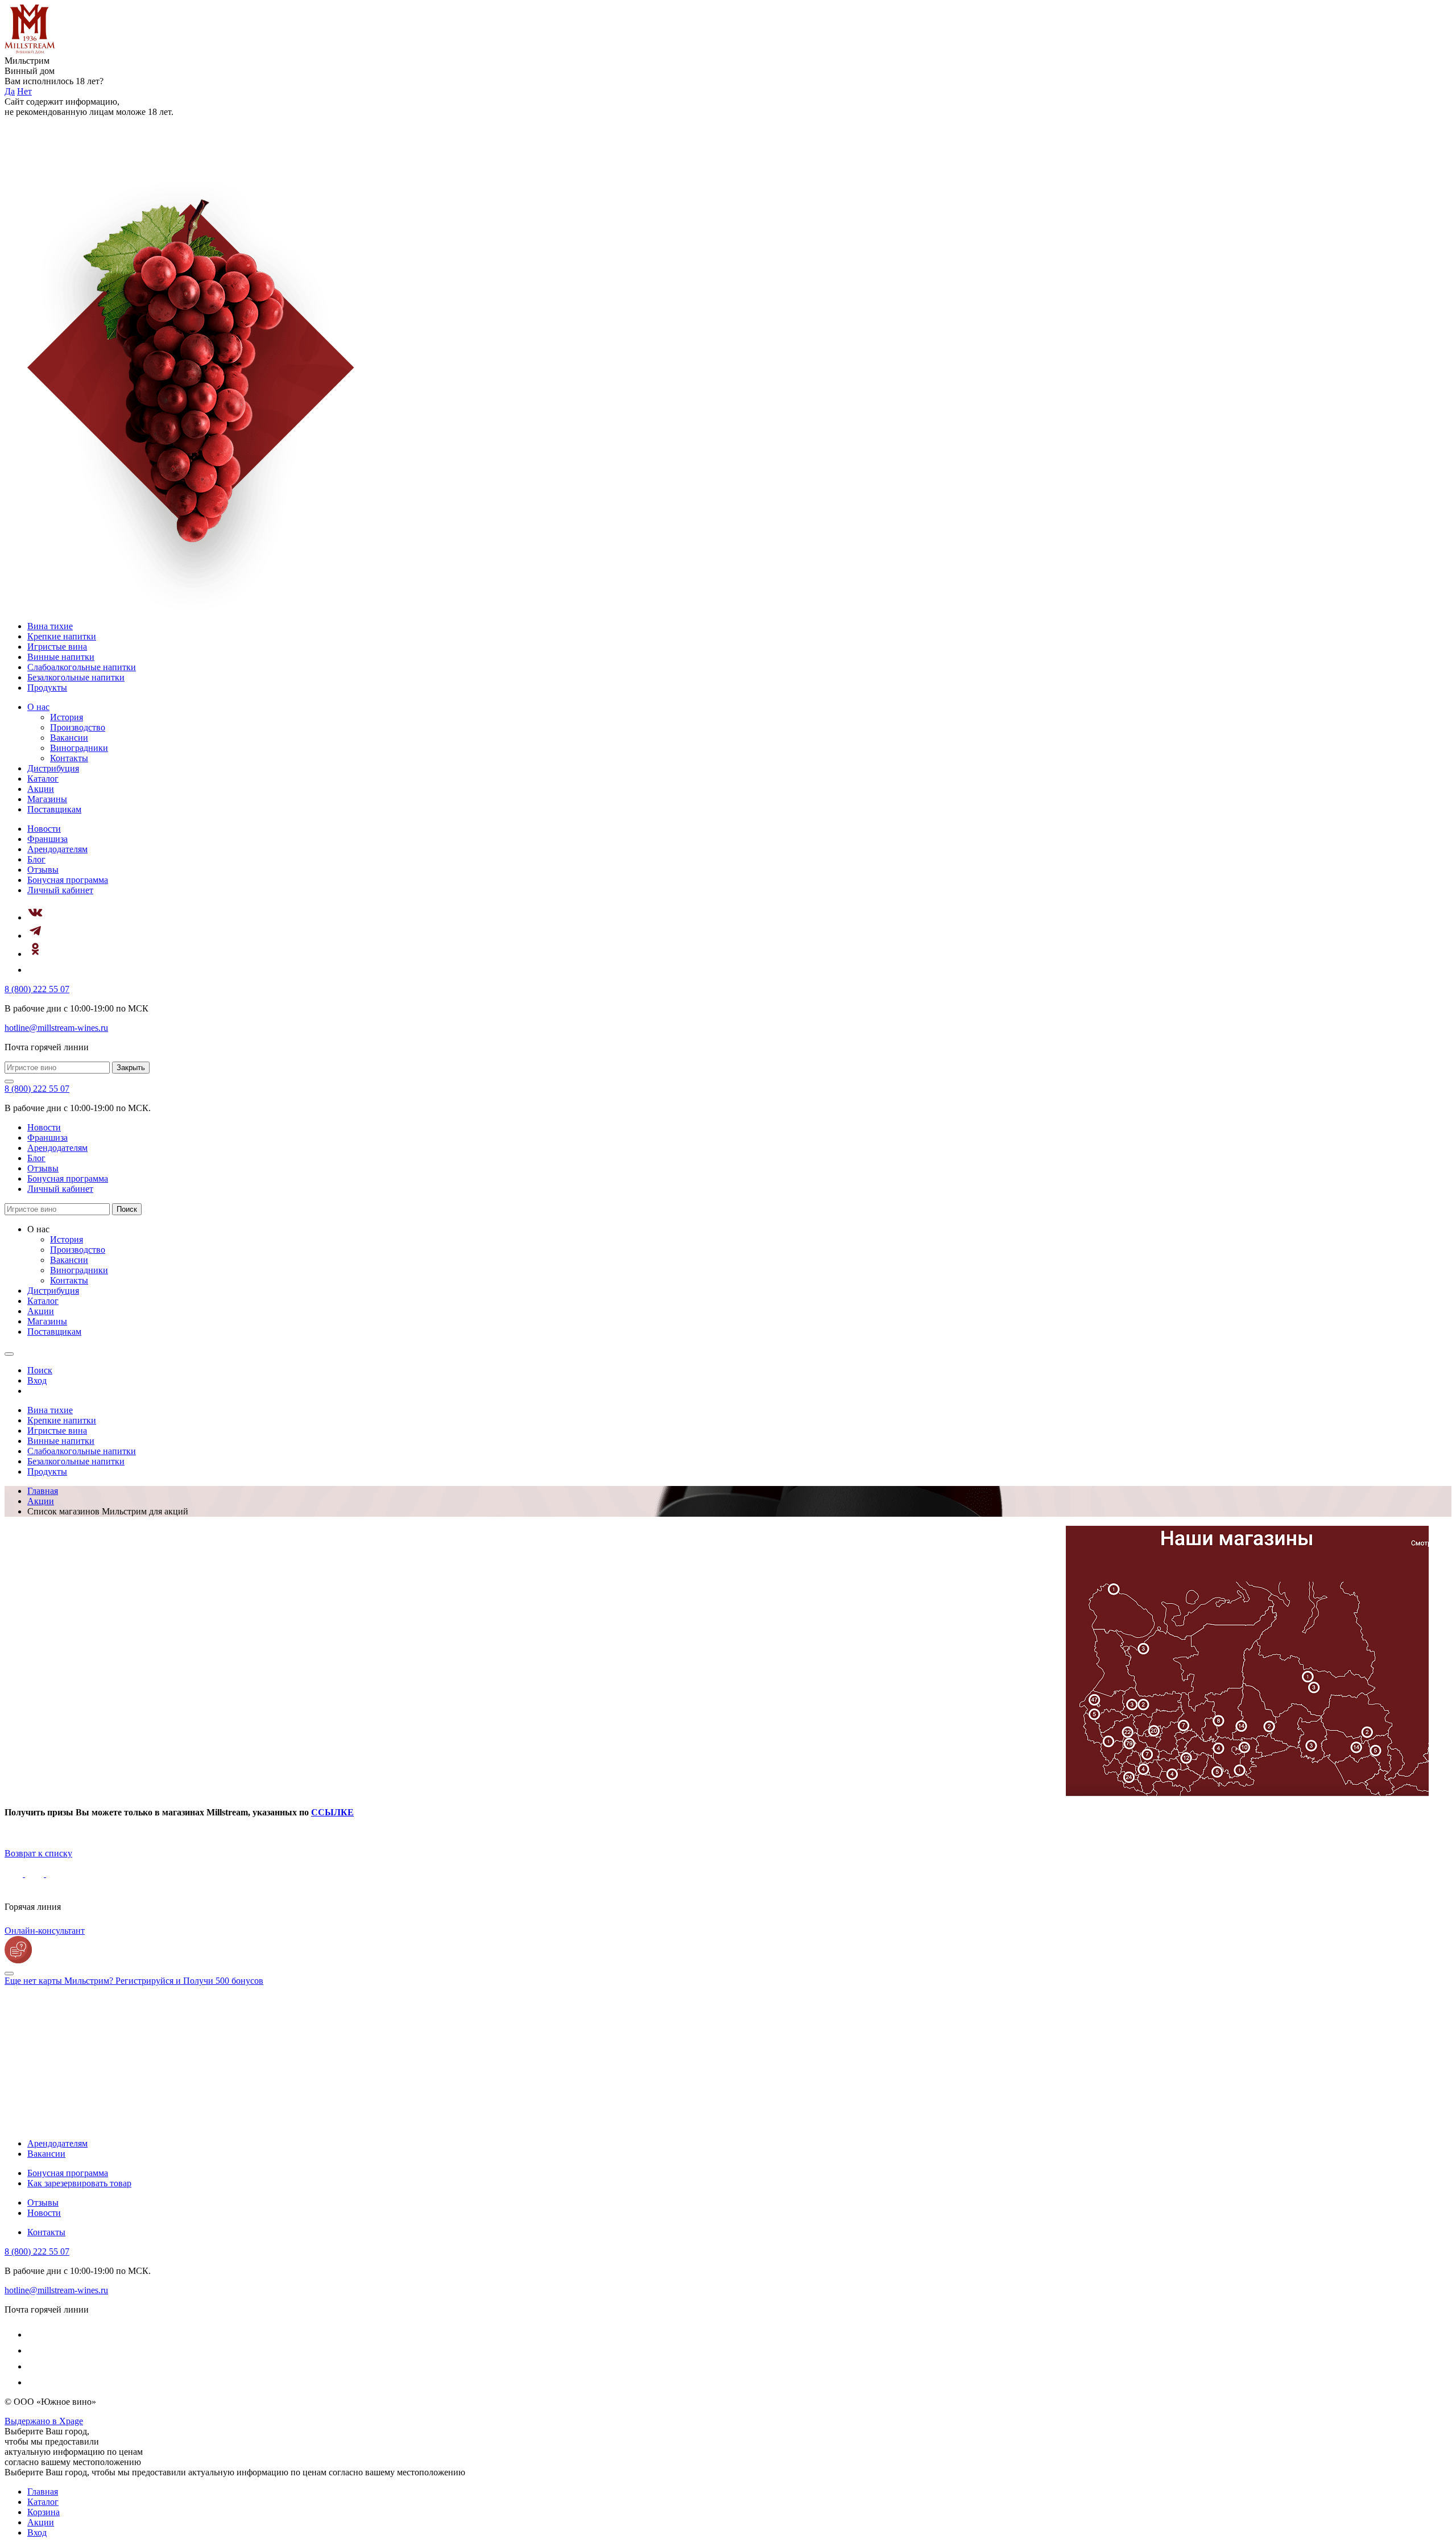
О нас (38, 707)
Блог (36, 859)
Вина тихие (50, 626)
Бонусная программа (68, 880)
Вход (37, 2532)
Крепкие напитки (62, 636)
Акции (41, 789)
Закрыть (131, 1068)
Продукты (47, 688)
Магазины (47, 799)
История (67, 717)
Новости (44, 829)
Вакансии (69, 738)
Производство (78, 727)
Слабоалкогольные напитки (82, 667)
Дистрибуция (53, 768)
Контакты (69, 758)
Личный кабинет (60, 890)
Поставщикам (54, 809)
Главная (43, 2492)
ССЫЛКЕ (332, 1812)
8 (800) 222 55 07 (37, 989)
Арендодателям (57, 849)
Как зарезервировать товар (79, 2183)
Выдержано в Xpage (44, 2421)
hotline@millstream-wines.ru (56, 1028)
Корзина (44, 2512)
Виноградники (79, 748)
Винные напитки (61, 657)
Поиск (127, 1209)
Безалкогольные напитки (76, 677)
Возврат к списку (38, 1853)
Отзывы (43, 870)
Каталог (43, 779)
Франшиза (47, 839)
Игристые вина (57, 647)
